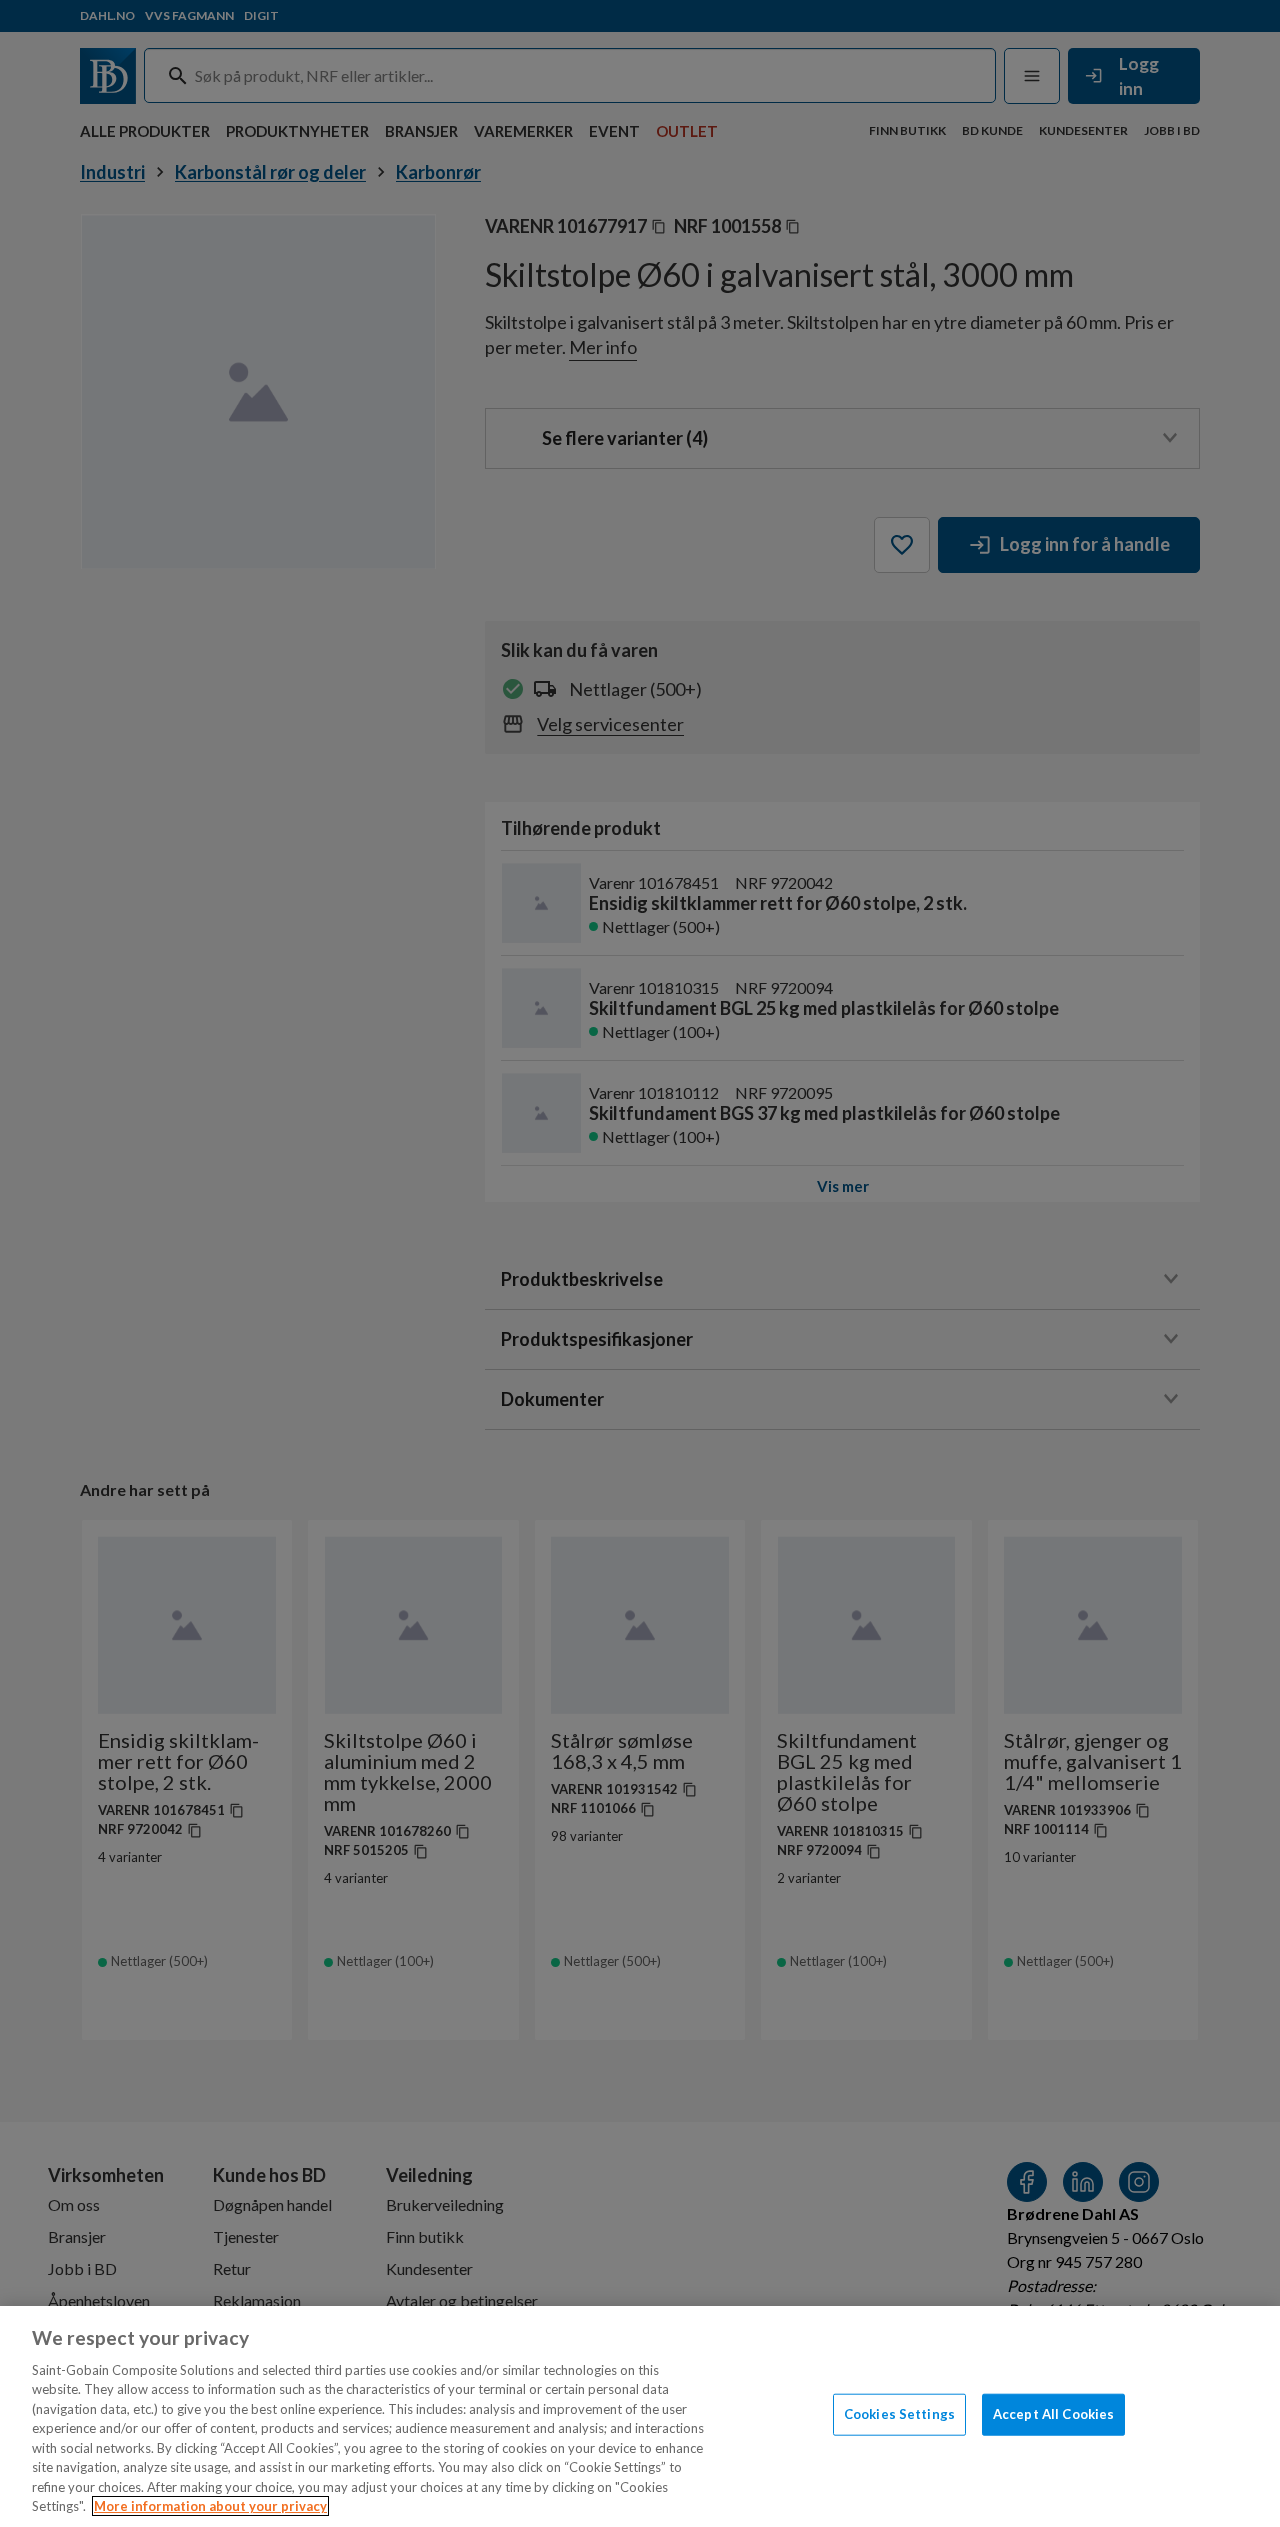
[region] (640, 2416)
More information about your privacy (210, 2506)
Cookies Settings (899, 2414)
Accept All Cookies (1053, 2414)
